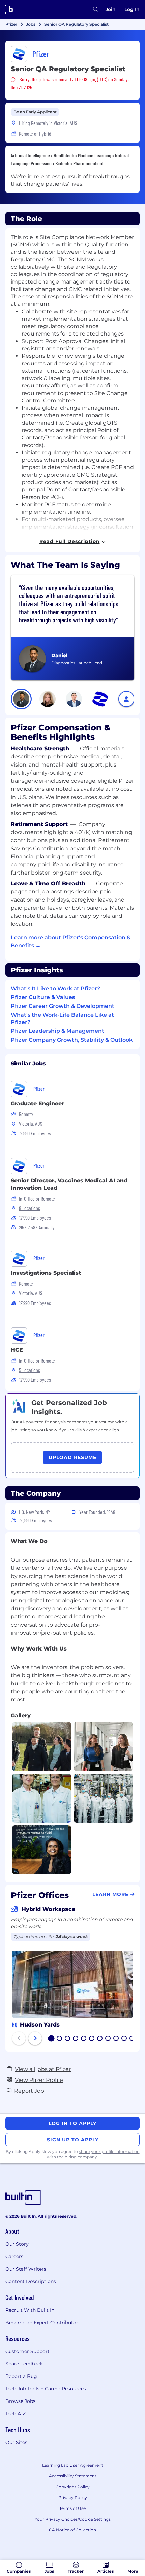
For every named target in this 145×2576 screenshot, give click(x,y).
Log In (132, 9)
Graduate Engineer (37, 1104)
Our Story (17, 2244)
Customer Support (27, 2351)
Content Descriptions (31, 2281)
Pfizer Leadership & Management (57, 1031)
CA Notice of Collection (72, 2530)
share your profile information (109, 2152)
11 (132, 2039)
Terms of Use (72, 2508)
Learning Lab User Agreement (73, 2465)
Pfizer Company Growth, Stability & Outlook (72, 1040)
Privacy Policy (73, 2498)
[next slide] (35, 2038)
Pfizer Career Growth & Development (63, 1006)
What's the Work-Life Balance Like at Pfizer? (62, 1018)
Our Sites (16, 2442)
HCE (17, 1350)
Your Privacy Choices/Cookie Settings (73, 2519)
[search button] (96, 9)
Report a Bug (21, 2376)
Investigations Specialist (46, 1273)
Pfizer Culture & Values (43, 997)
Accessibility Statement (73, 2476)
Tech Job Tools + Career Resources (46, 2389)
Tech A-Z (16, 2414)
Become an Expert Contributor (42, 2323)
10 (124, 2039)
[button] (21, 699)
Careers (14, 2256)
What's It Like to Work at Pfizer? (55, 988)
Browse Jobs (20, 2401)
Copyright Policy (73, 2487)
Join (111, 9)
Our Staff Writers (26, 2269)
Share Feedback (24, 2364)
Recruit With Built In (30, 2310)
